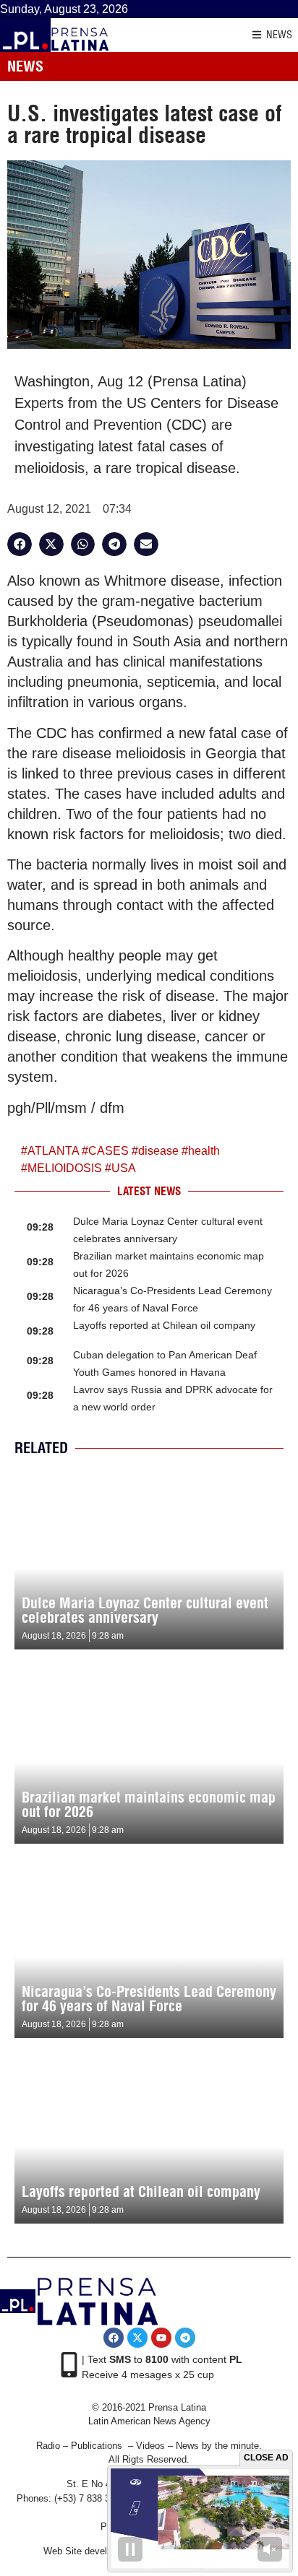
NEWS (279, 35)
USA (124, 1168)
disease (158, 1151)
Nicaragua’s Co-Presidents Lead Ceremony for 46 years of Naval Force (149, 1999)
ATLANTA (53, 1151)
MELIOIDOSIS (65, 1168)
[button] (20, 545)
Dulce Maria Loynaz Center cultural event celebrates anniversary (145, 1610)
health (204, 1151)
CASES (108, 1151)
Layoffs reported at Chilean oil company (164, 1325)
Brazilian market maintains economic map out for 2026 (149, 1804)
